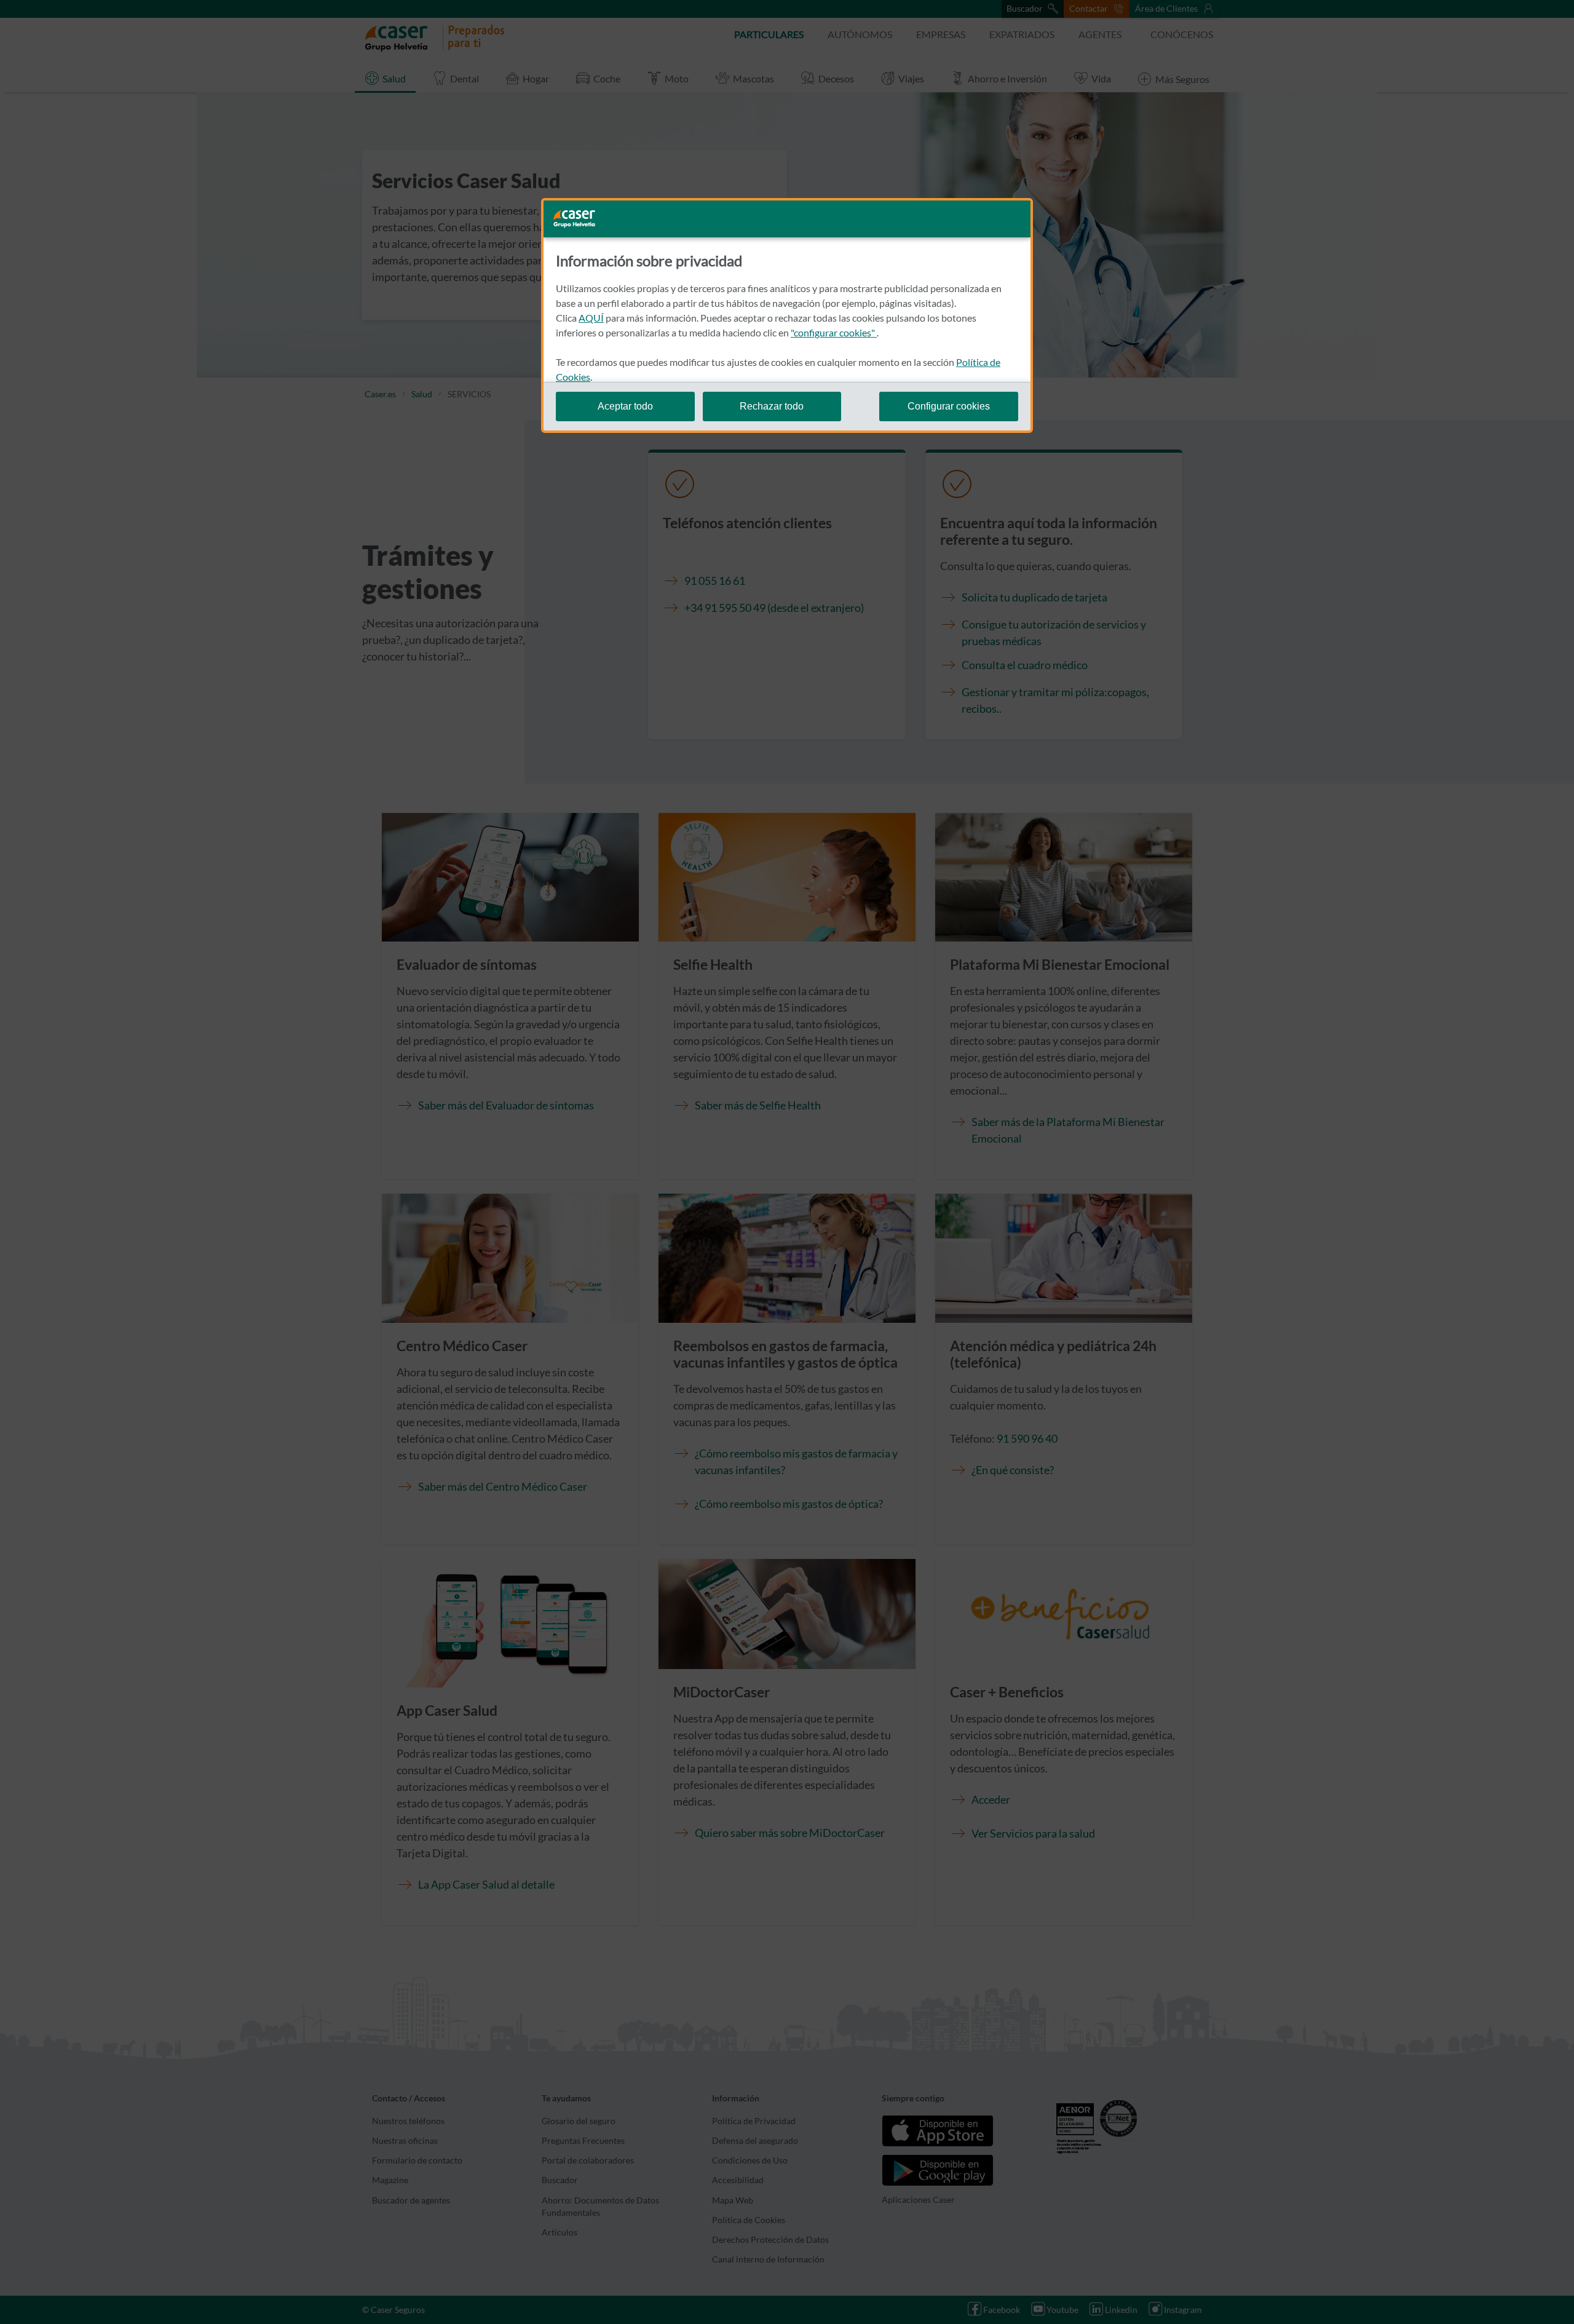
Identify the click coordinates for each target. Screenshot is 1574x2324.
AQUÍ (591, 318)
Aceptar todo (625, 406)
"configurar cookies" (834, 332)
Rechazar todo (772, 406)
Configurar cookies (949, 406)
